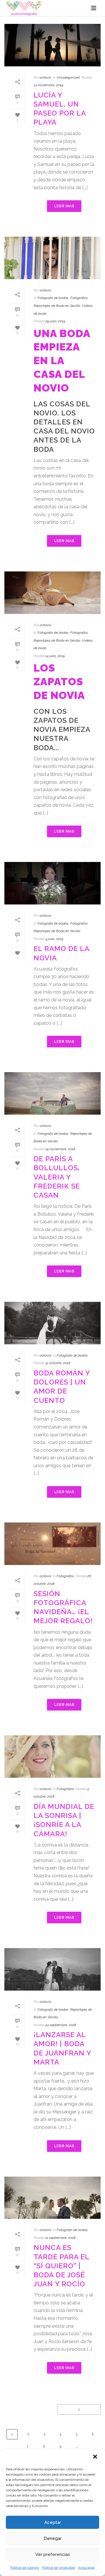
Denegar (53, 2538)
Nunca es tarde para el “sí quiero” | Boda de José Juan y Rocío (61, 2266)
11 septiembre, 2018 (60, 2238)
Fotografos (79, 298)
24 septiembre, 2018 (61, 2025)
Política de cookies (25, 2568)
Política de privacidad (58, 2568)
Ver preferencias (53, 2554)
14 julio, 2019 (55, 656)
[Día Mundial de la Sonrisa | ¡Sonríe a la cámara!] (52, 1757)
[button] (96, 2457)
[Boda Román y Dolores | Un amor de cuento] (52, 1323)
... (77, 2446)
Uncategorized (68, 77)
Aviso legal (86, 2568)
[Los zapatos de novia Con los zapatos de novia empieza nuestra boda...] (52, 593)
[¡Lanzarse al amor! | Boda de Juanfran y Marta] (52, 1969)
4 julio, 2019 (54, 939)
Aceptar (53, 2522)
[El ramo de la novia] (52, 883)
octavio (45, 77)
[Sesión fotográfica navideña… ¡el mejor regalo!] (52, 1544)
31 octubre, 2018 (58, 1363)
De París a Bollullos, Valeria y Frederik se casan (57, 1177)
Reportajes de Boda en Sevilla (57, 306)
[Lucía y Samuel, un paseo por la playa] (52, 45)
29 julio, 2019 (55, 321)
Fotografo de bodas (53, 298)
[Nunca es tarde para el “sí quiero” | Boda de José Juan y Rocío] (52, 2198)
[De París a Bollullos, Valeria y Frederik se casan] (52, 1093)
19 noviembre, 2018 (60, 1149)
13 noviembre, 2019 (48, 85)
